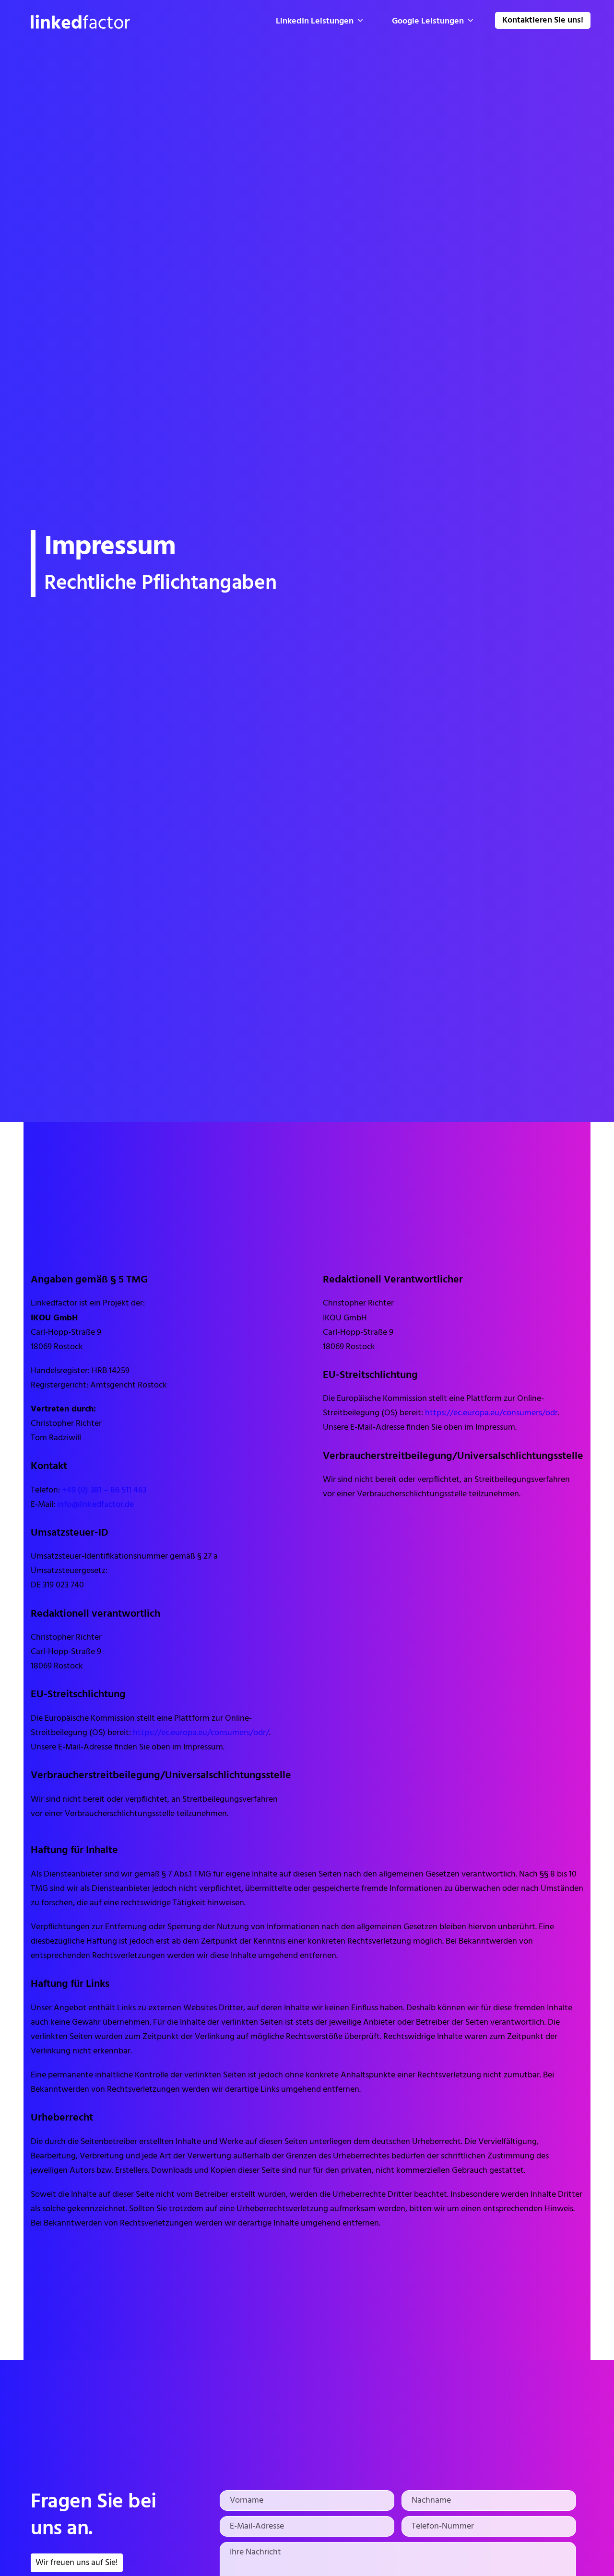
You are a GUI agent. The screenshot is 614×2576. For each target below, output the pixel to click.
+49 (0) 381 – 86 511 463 (104, 1490)
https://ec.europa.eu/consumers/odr (491, 1413)
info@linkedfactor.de (95, 1505)
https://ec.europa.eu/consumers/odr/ (201, 1733)
